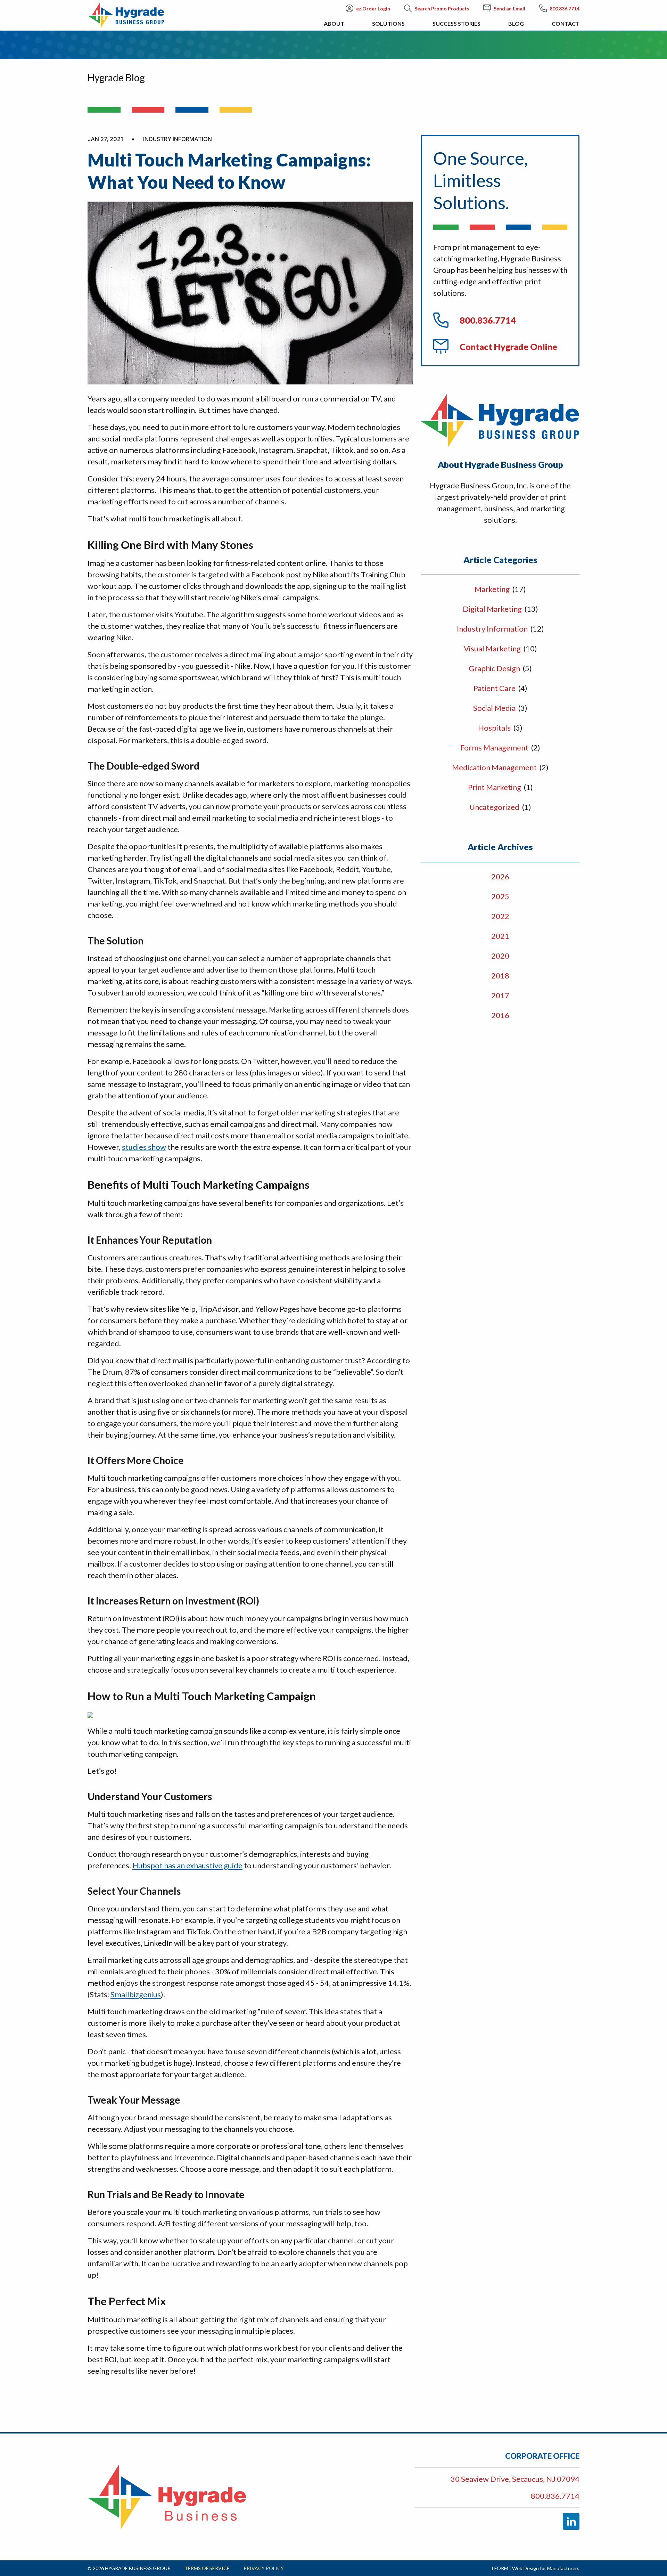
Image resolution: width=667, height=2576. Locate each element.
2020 (500, 956)
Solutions (388, 23)
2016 (500, 1015)
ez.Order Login (373, 9)
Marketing (493, 589)
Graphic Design (495, 668)
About (334, 23)
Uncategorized (495, 807)
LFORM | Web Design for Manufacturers (536, 2568)
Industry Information (493, 629)
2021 (500, 936)
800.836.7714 (565, 9)
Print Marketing (495, 787)
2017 (500, 995)
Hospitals (495, 728)
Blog (516, 23)
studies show (144, 1147)
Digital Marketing (493, 609)
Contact (566, 23)
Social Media (495, 708)
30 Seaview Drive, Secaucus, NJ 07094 (515, 2479)
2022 (500, 916)
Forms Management (495, 747)
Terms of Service (207, 2568)
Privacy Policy (264, 2568)
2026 (500, 876)
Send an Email (509, 9)
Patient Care (495, 688)
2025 (500, 896)
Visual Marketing (493, 648)
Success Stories (456, 23)
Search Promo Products (442, 9)
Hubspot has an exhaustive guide (187, 1865)
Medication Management (495, 767)
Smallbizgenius (136, 1994)
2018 (500, 976)
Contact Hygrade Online (508, 347)
